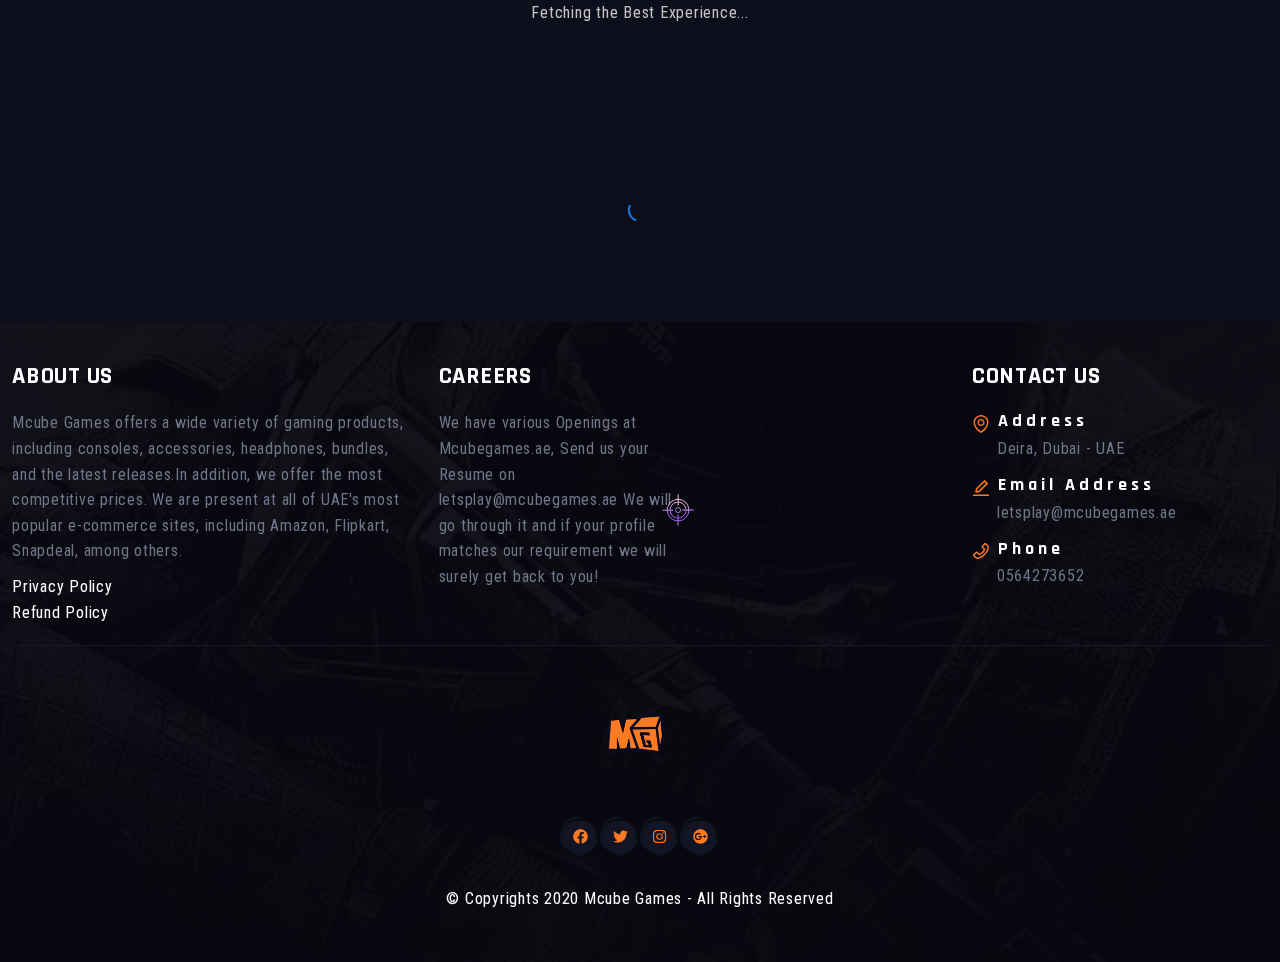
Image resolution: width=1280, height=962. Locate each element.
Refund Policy (60, 612)
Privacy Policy (62, 586)
